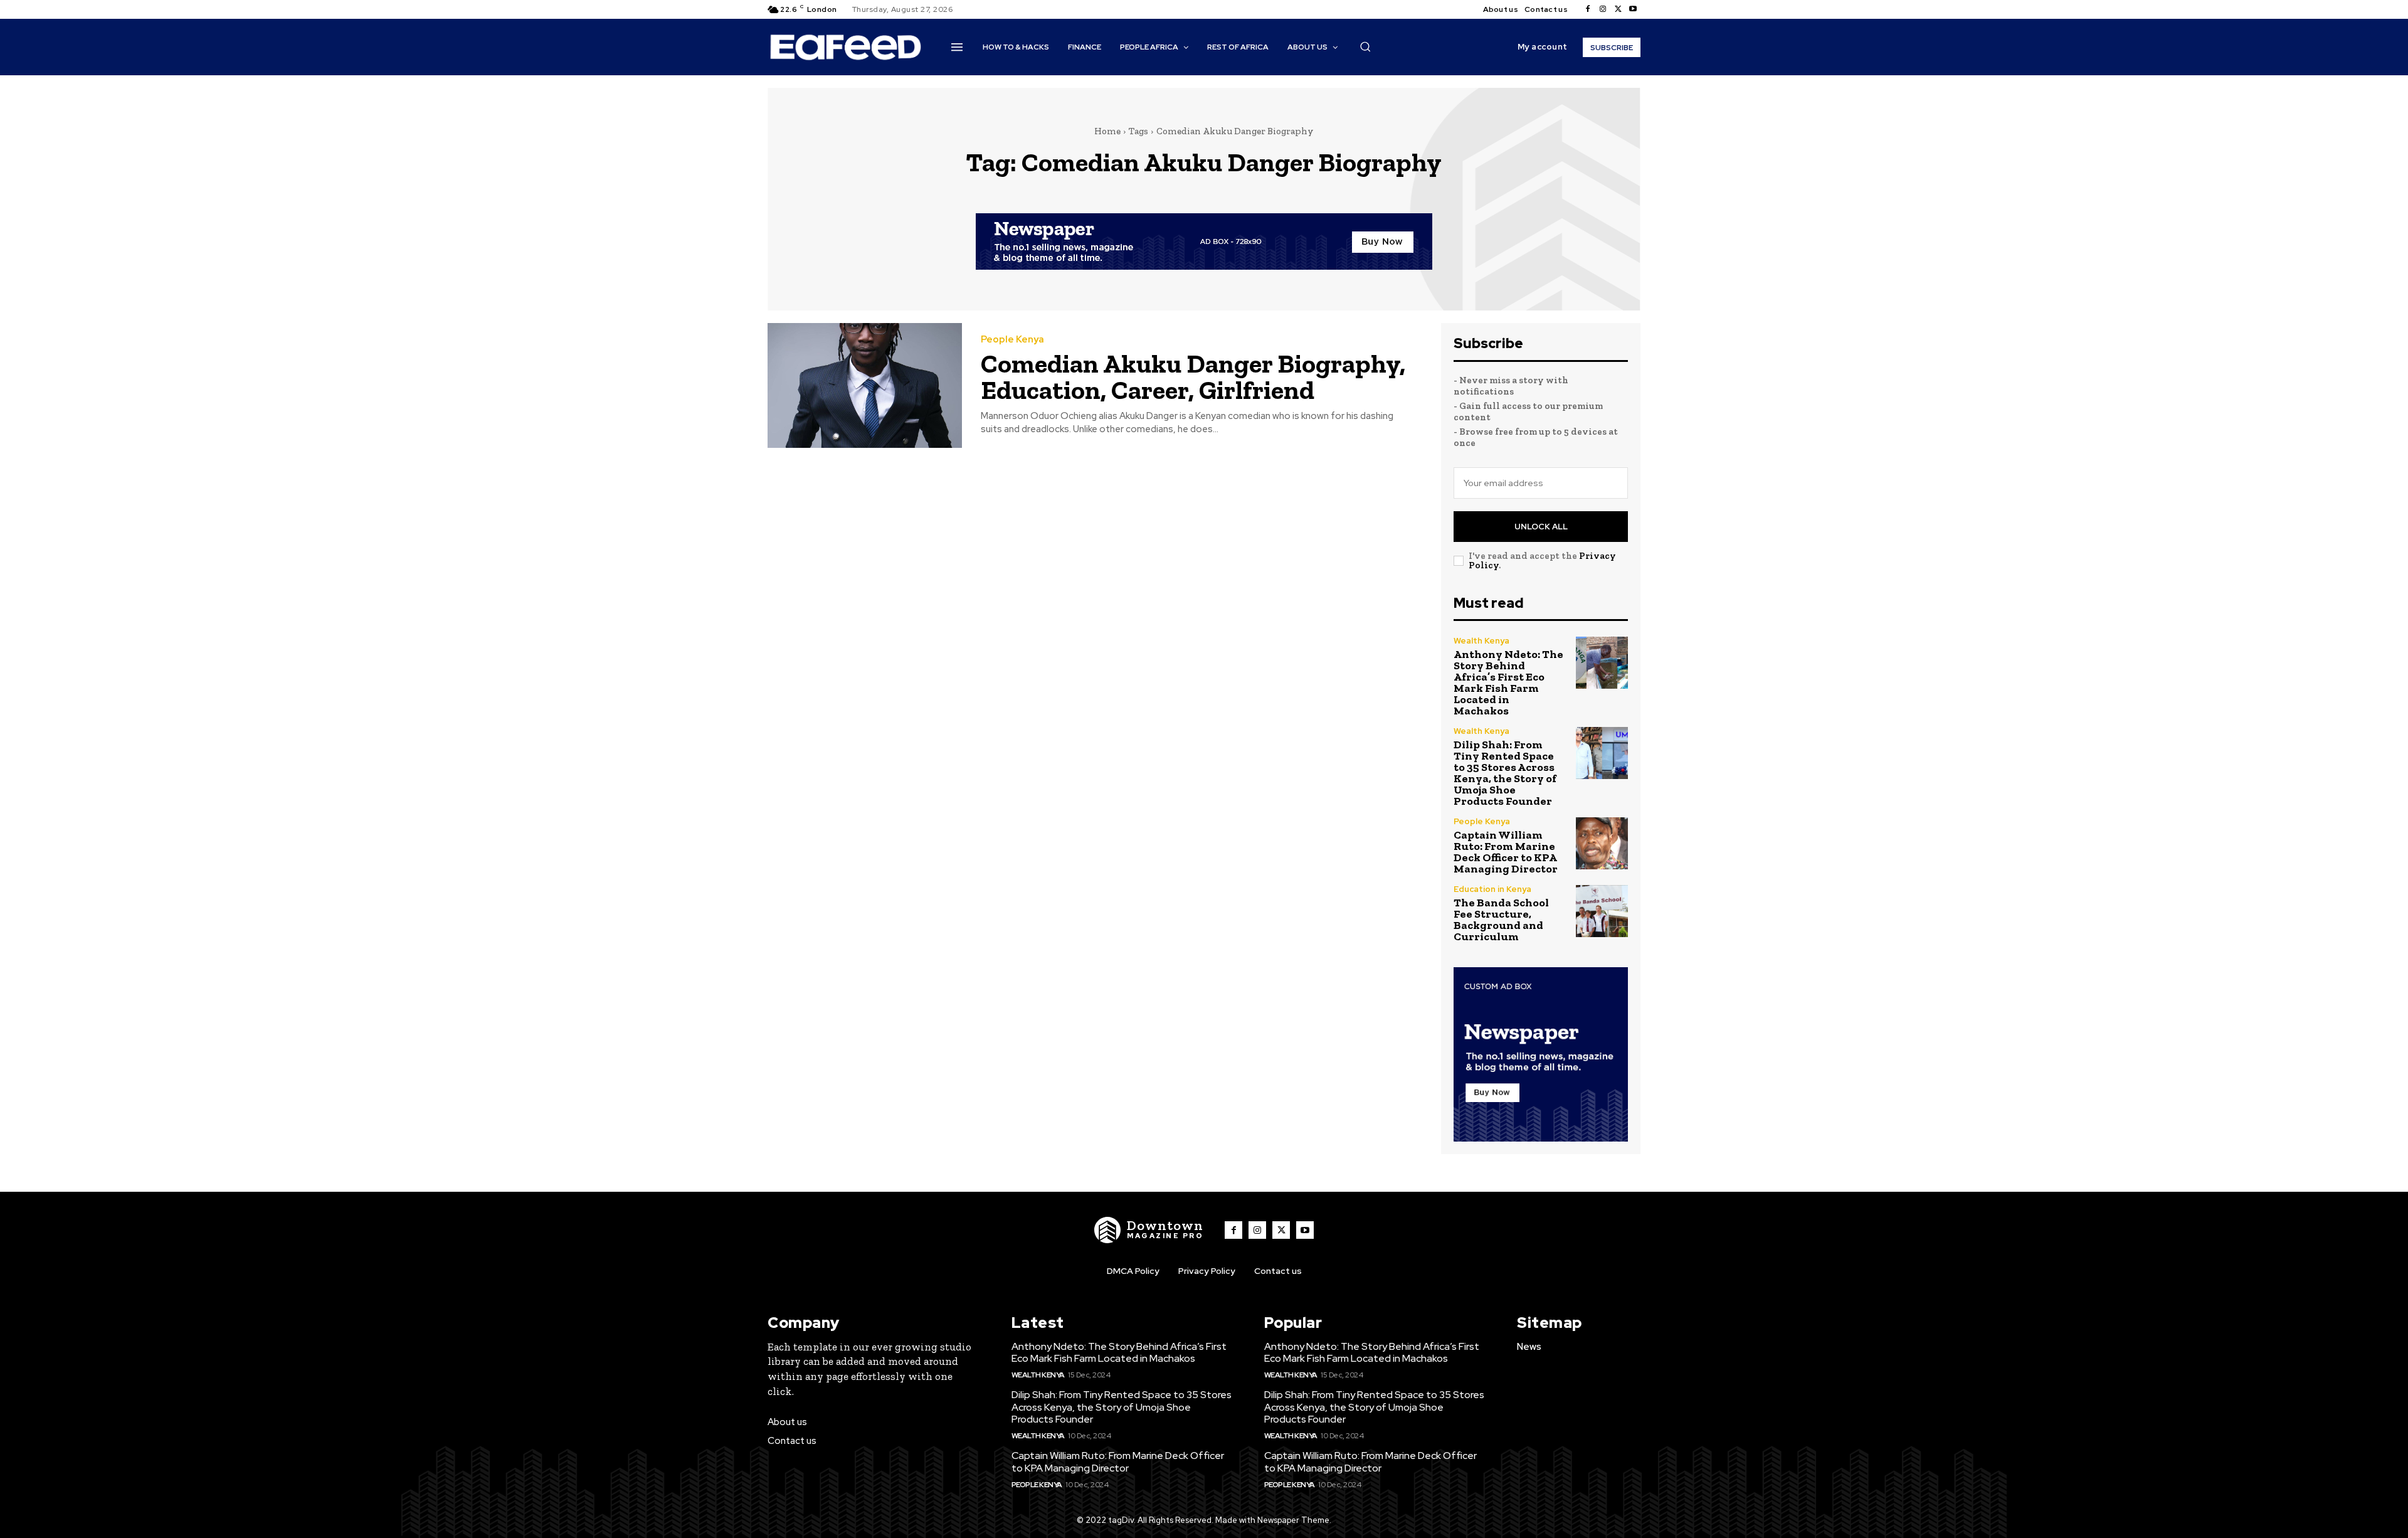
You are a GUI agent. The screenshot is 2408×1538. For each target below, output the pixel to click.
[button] (1365, 46)
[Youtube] (1633, 9)
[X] (1618, 9)
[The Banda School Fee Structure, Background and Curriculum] (1602, 911)
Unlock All (1541, 527)
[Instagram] (1603, 9)
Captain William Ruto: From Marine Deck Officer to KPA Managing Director (1506, 852)
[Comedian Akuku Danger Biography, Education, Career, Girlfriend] (865, 385)
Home (1107, 131)
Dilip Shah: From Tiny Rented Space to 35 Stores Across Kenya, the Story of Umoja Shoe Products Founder (1505, 773)
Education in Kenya (1492, 889)
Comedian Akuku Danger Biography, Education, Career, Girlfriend (1193, 377)
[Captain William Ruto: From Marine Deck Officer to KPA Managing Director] (1602, 843)
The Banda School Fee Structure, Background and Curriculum (1501, 920)
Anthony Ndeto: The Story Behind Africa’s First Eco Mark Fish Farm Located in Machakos (1508, 682)
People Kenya (1012, 340)
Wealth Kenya (1481, 641)
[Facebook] (1588, 9)
